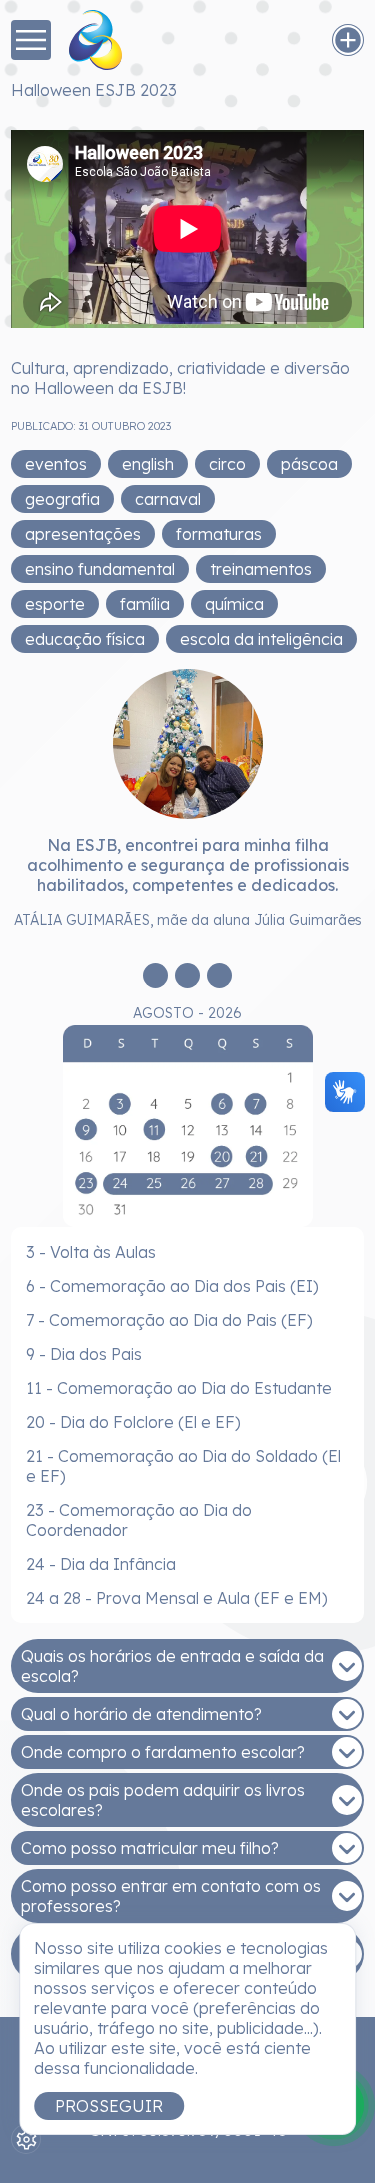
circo (227, 464)
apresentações (83, 534)
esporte (55, 604)
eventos (56, 464)
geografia (62, 499)
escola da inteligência (261, 639)
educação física (85, 639)
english (148, 464)
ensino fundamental (100, 569)
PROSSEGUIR (109, 2106)
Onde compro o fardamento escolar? (163, 1752)
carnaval (168, 499)
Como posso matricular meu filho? (150, 1848)
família (145, 604)
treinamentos (261, 569)
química (234, 604)
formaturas (219, 534)
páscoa (309, 464)
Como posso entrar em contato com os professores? (171, 1896)
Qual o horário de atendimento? (141, 1714)
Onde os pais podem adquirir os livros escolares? (163, 1800)
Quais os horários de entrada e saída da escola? (172, 1666)
